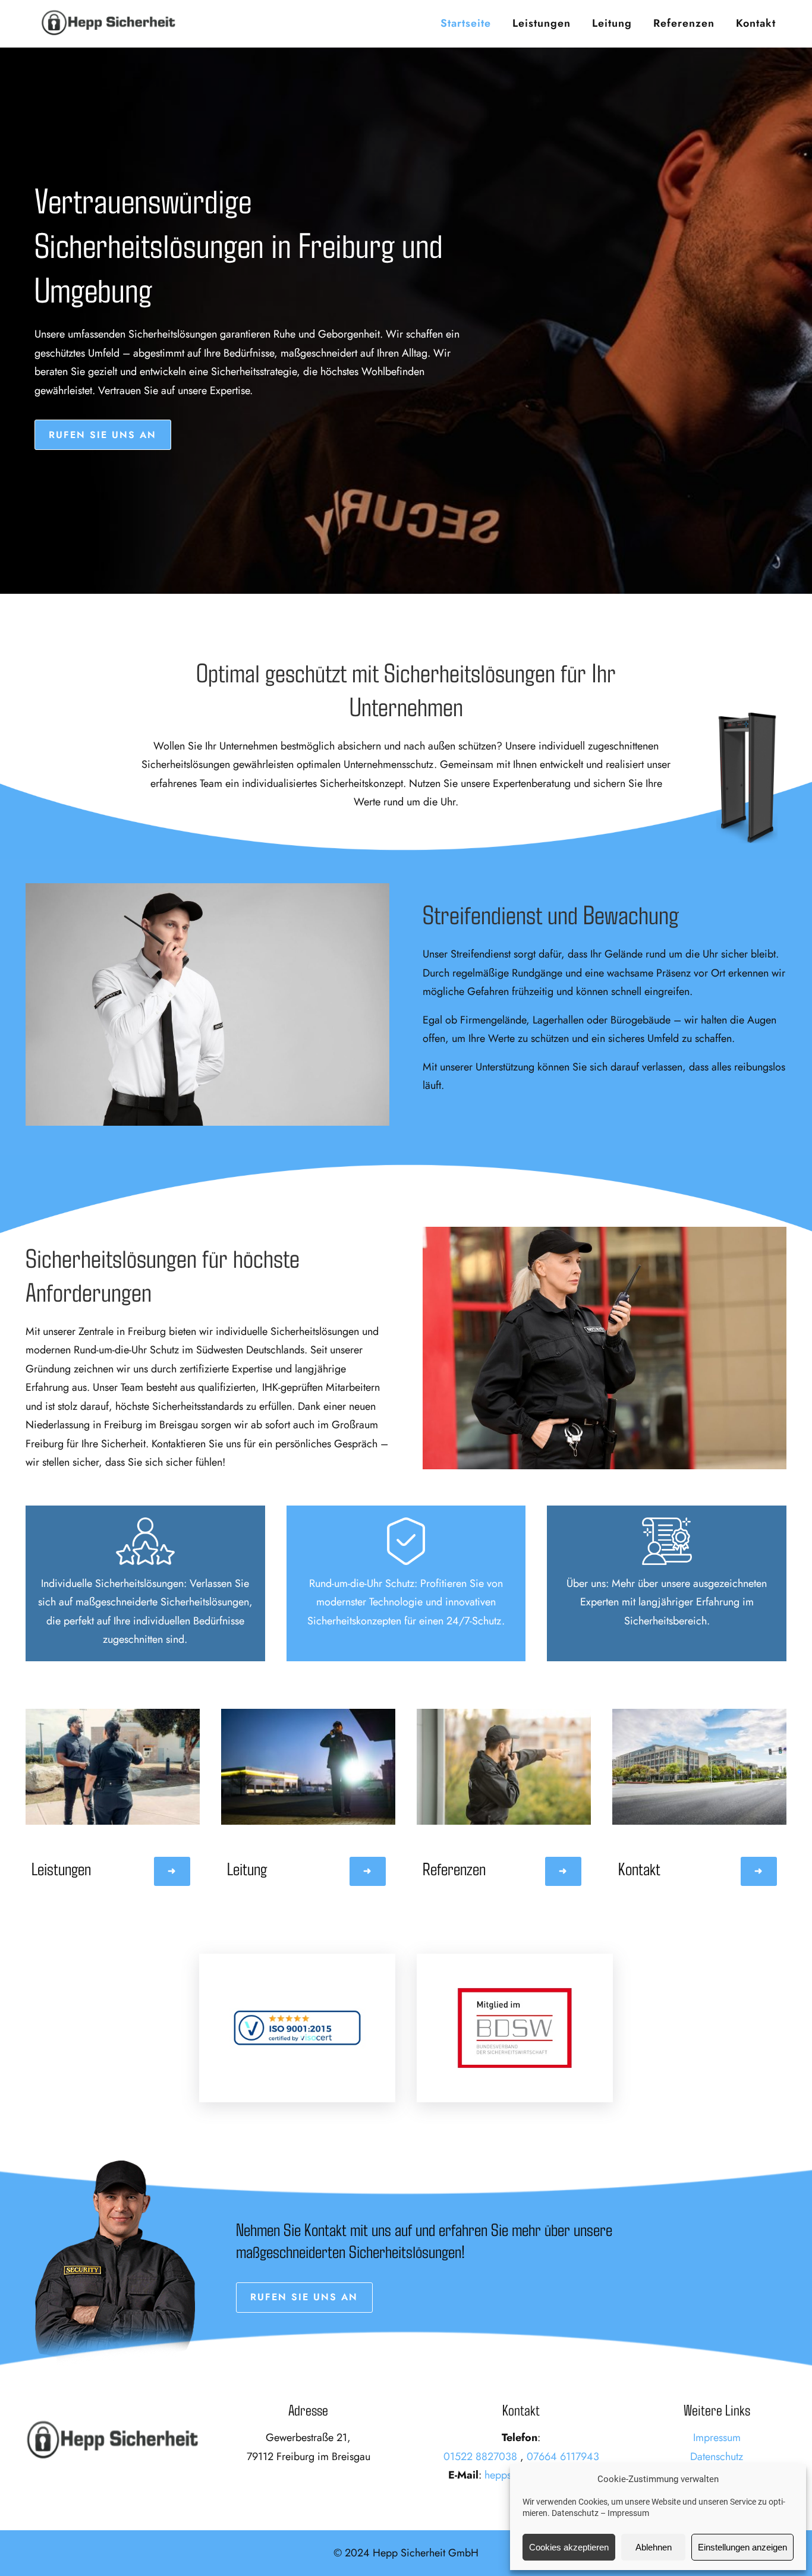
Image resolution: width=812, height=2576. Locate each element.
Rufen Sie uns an (103, 435)
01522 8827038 (480, 2457)
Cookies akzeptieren (569, 2547)
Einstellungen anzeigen (742, 2547)
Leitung (612, 23)
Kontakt (756, 23)
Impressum (628, 2513)
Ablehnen (654, 2547)
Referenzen (684, 23)
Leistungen (542, 23)
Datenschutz (575, 2513)
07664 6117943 (563, 2457)
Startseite (466, 23)
